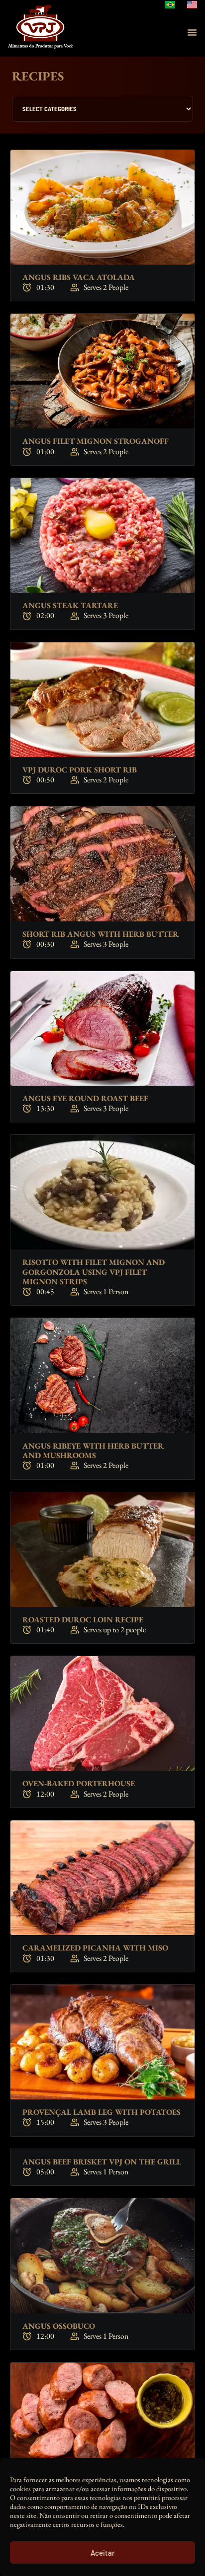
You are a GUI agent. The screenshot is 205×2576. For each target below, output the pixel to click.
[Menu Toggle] (192, 32)
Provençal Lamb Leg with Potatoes (102, 2112)
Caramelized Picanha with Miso (95, 1948)
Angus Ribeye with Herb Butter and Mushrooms (93, 1451)
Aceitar (103, 2553)
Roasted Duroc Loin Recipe (83, 1620)
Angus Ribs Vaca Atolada (79, 277)
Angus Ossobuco (59, 2326)
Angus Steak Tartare (70, 605)
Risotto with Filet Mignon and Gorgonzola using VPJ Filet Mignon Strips (94, 1272)
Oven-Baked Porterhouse (79, 1783)
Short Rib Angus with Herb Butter (101, 934)
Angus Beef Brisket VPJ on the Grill (102, 2162)
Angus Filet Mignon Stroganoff (96, 441)
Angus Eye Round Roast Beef (85, 1098)
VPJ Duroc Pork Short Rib (80, 770)
